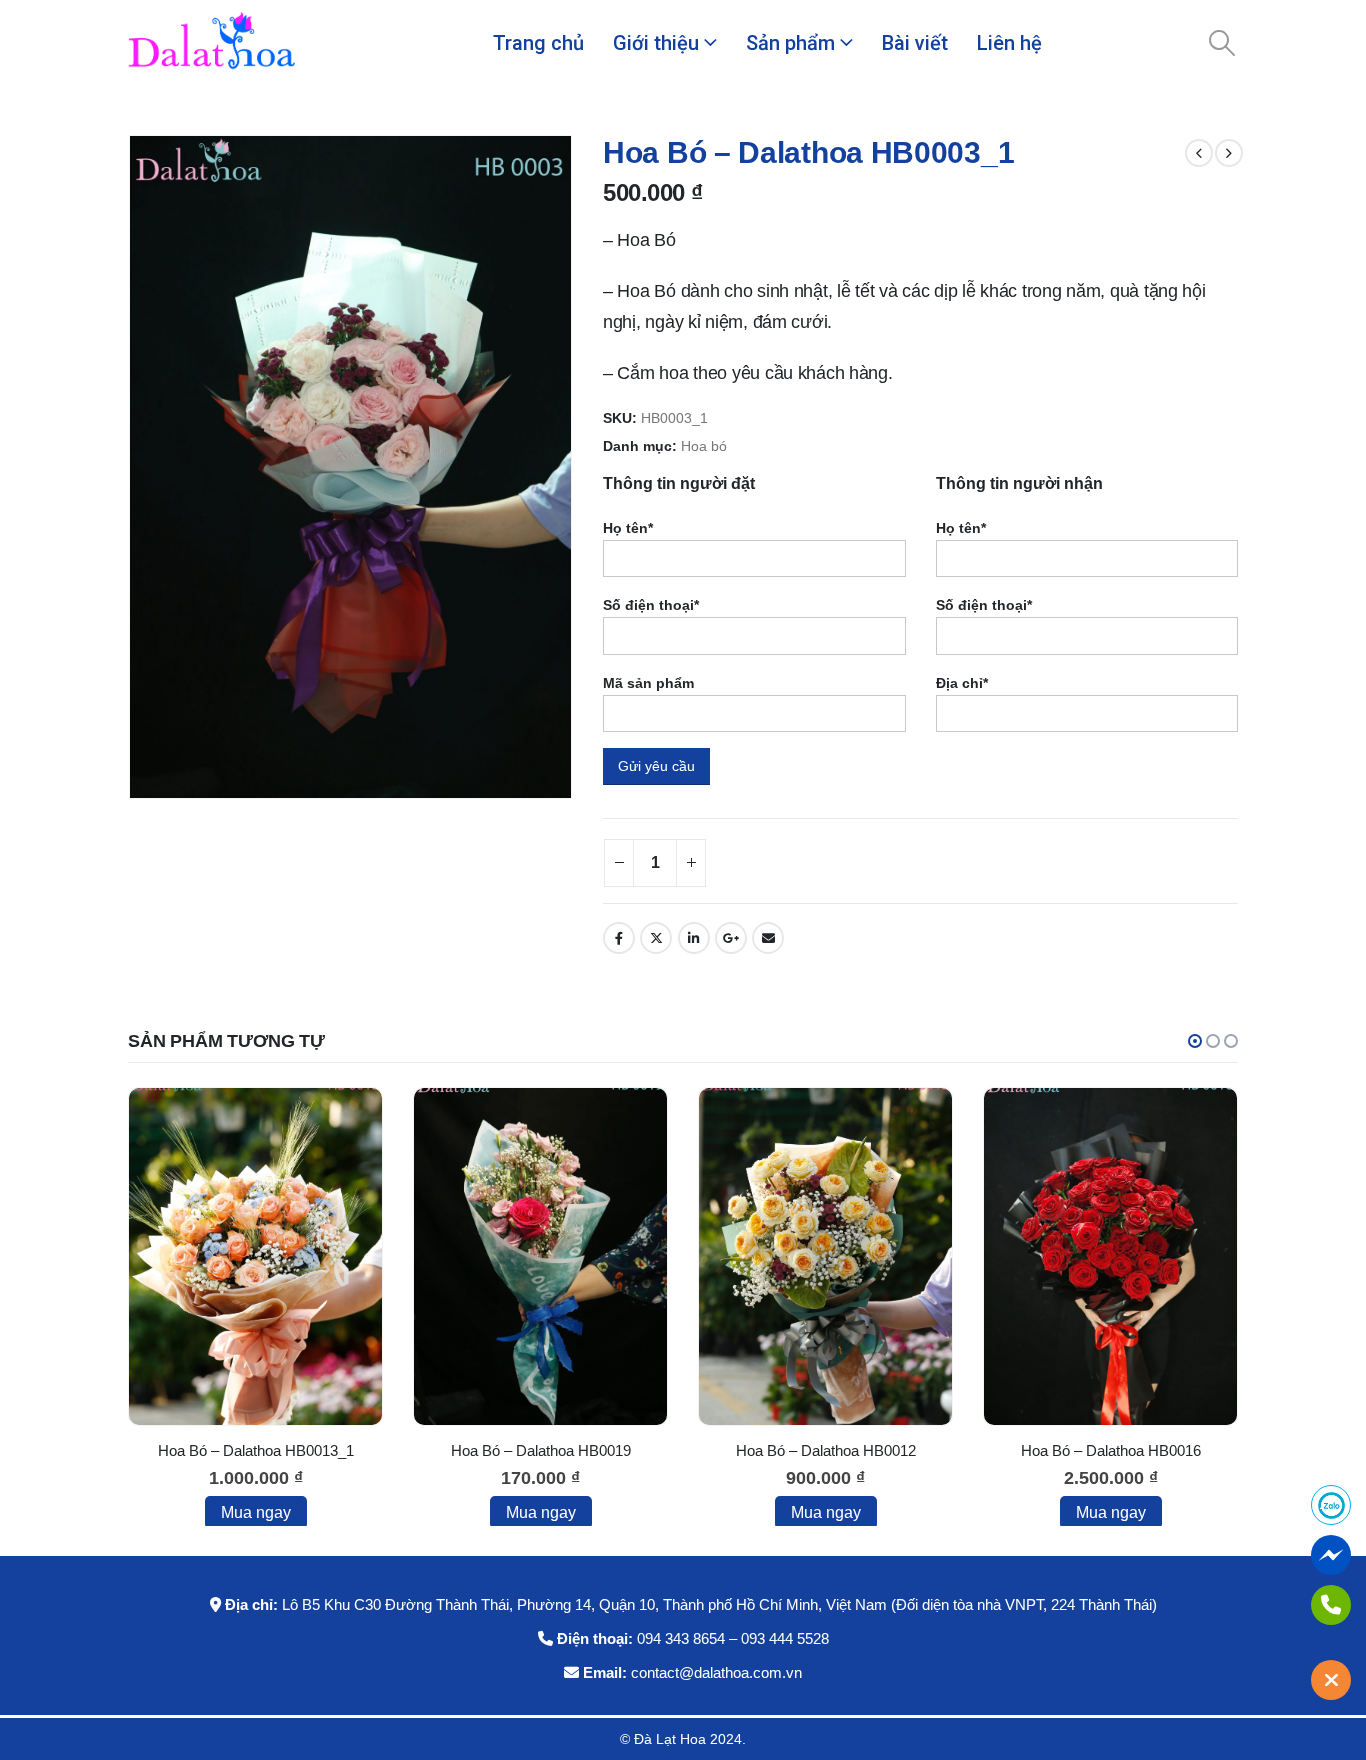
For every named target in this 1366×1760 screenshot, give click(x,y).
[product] (255, 1256)
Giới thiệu (656, 43)
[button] (1195, 1041)
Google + (731, 938)
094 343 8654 (681, 1638)
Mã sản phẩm (648, 683)
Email (768, 938)
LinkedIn (694, 938)
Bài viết (915, 43)
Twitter (656, 938)
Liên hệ (1009, 43)
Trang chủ (538, 43)
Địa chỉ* (962, 683)
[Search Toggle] (1222, 43)
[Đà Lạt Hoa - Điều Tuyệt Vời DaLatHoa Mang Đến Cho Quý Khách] (213, 42)
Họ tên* (628, 528)
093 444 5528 (785, 1638)
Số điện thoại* (651, 605)
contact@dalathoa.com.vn (716, 1672)
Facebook (619, 938)
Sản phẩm (790, 43)
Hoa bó (704, 446)
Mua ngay (256, 1512)
